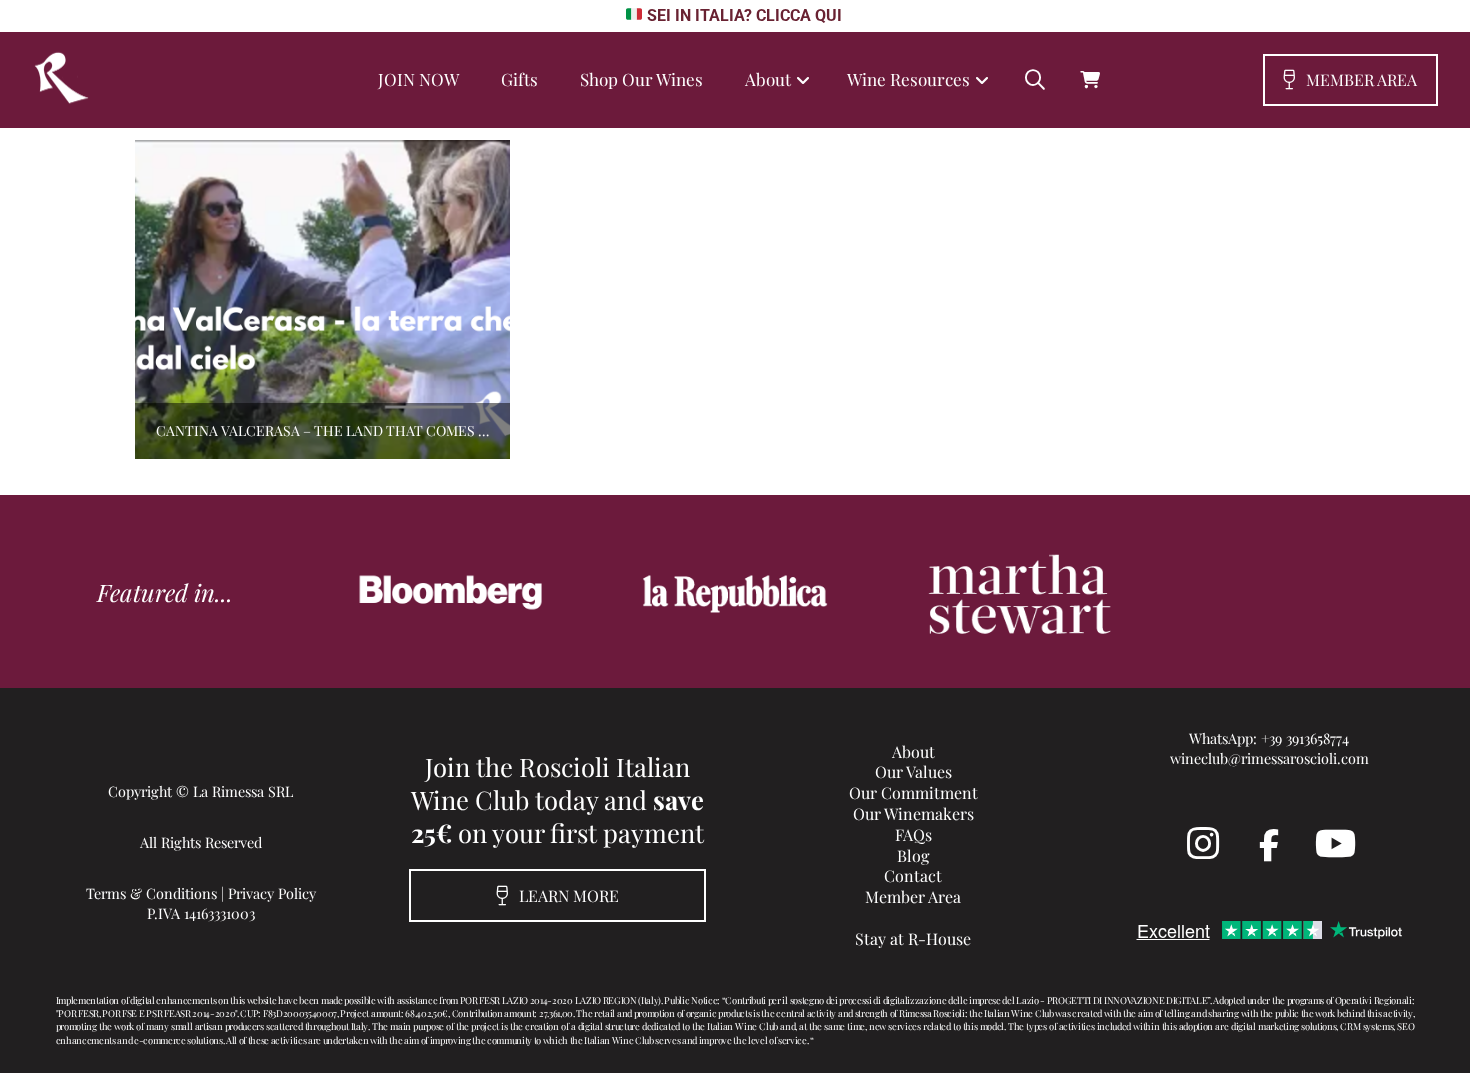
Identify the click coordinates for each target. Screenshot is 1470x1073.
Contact (913, 875)
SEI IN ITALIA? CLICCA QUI (744, 15)
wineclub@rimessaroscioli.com (1269, 758)
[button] (1035, 80)
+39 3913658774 (1305, 738)
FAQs (913, 834)
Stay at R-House (913, 938)
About (913, 751)
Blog (913, 855)
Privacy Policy (272, 893)
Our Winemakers (913, 813)
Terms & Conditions (151, 893)
